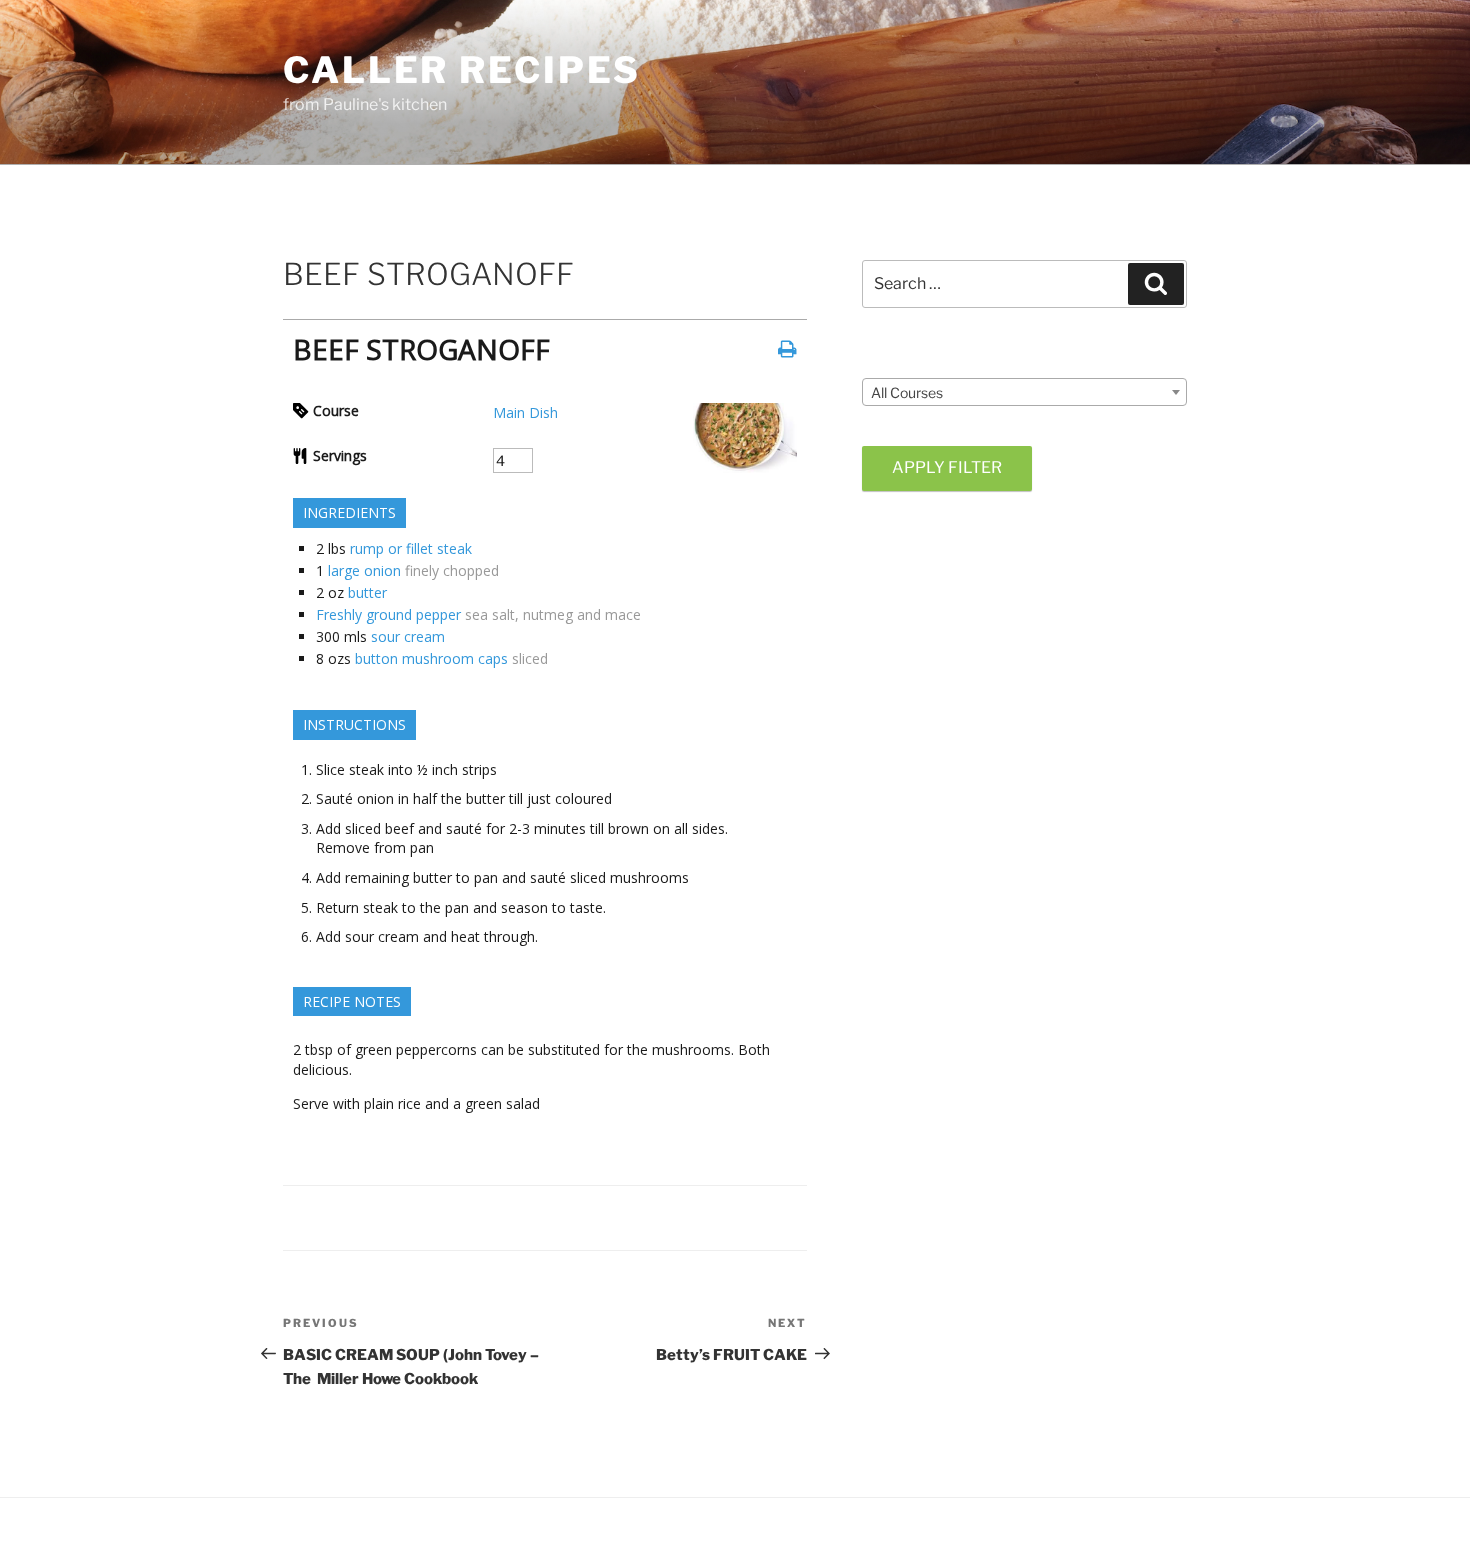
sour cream (408, 636)
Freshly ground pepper (388, 614)
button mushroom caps (431, 658)
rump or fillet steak (411, 548)
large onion (364, 570)
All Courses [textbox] (907, 392)
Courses (889, 360)
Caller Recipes (462, 70)
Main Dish (525, 412)
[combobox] (1024, 392)
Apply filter (947, 467)
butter (367, 592)
